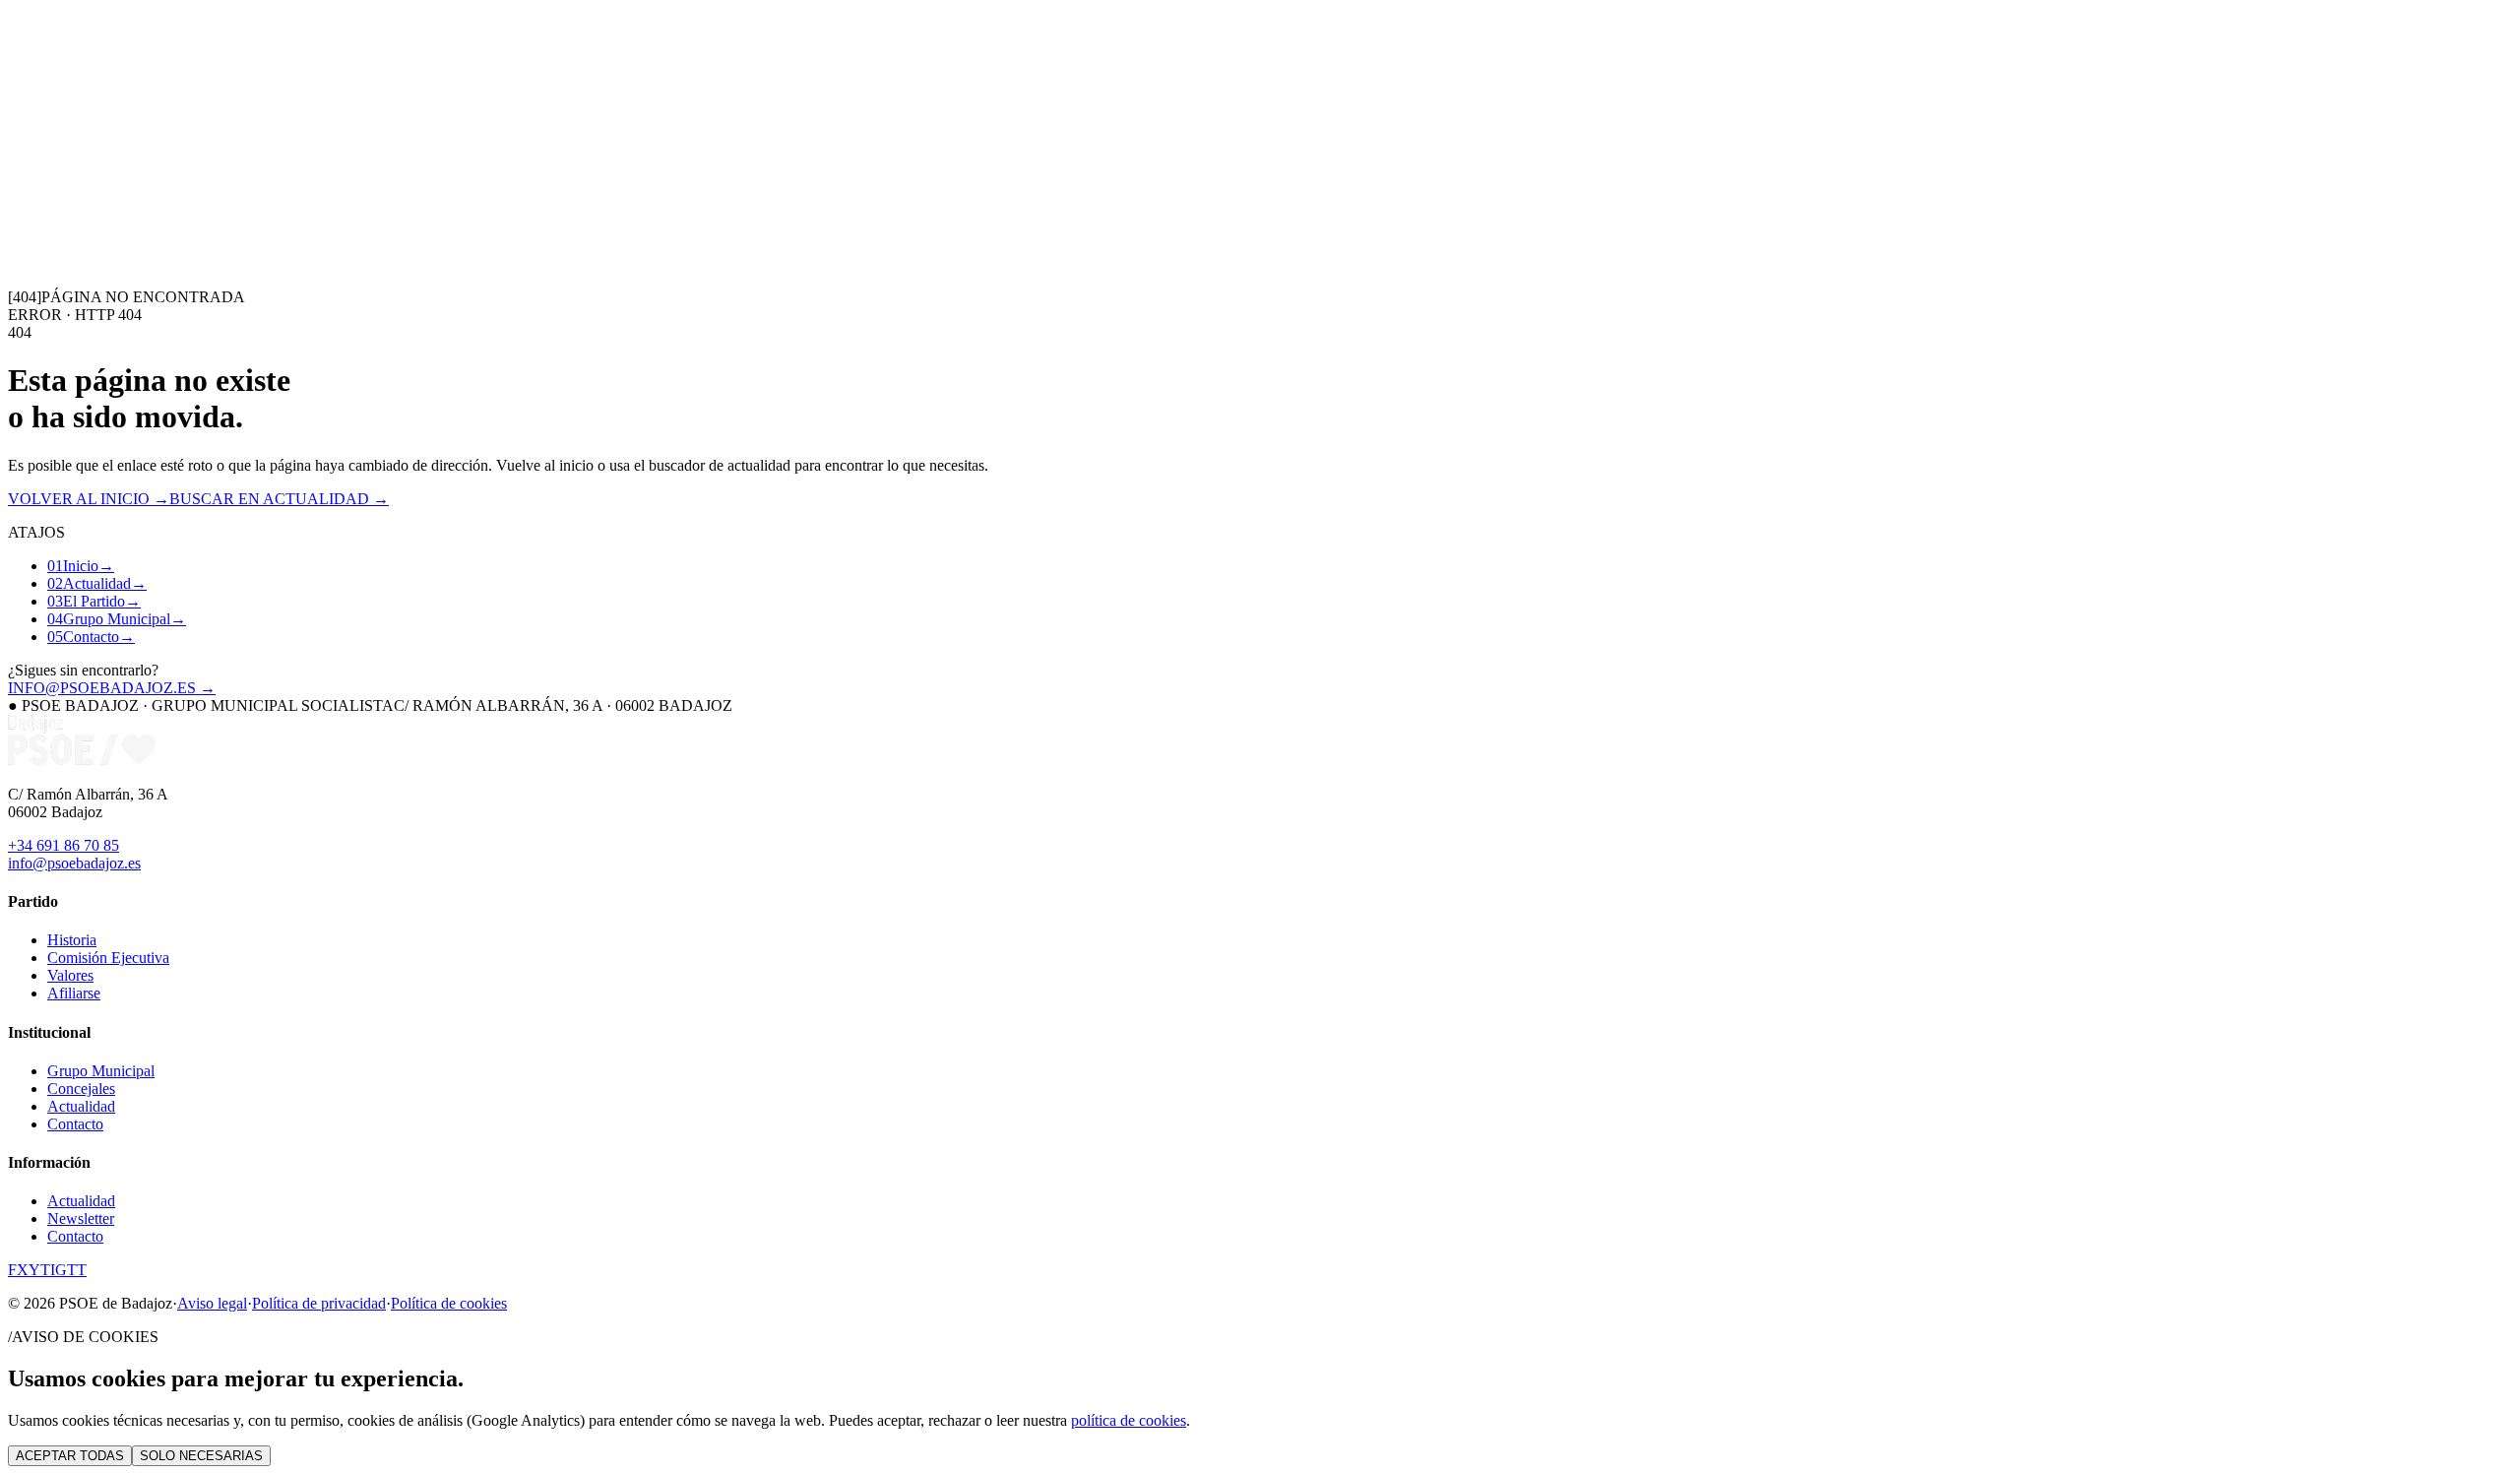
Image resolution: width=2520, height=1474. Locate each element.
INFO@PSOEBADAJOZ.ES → (112, 688)
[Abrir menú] (16, 199)
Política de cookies (449, 1303)
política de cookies (1129, 1420)
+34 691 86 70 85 (63, 845)
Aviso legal (212, 1303)
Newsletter (81, 1218)
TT (77, 1270)
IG (59, 1270)
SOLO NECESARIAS (201, 1456)
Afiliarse (74, 993)
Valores (70, 975)
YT (39, 1270)
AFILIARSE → (74, 180)
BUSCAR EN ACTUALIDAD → (279, 499)
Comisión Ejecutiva (108, 958)
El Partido (142, 162)
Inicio (26, 162)
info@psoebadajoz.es (74, 863)
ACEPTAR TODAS (70, 1456)
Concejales (81, 1089)
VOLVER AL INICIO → (89, 499)
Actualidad (77, 162)
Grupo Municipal (227, 162)
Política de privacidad (319, 1303)
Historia (72, 940)
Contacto (309, 162)
